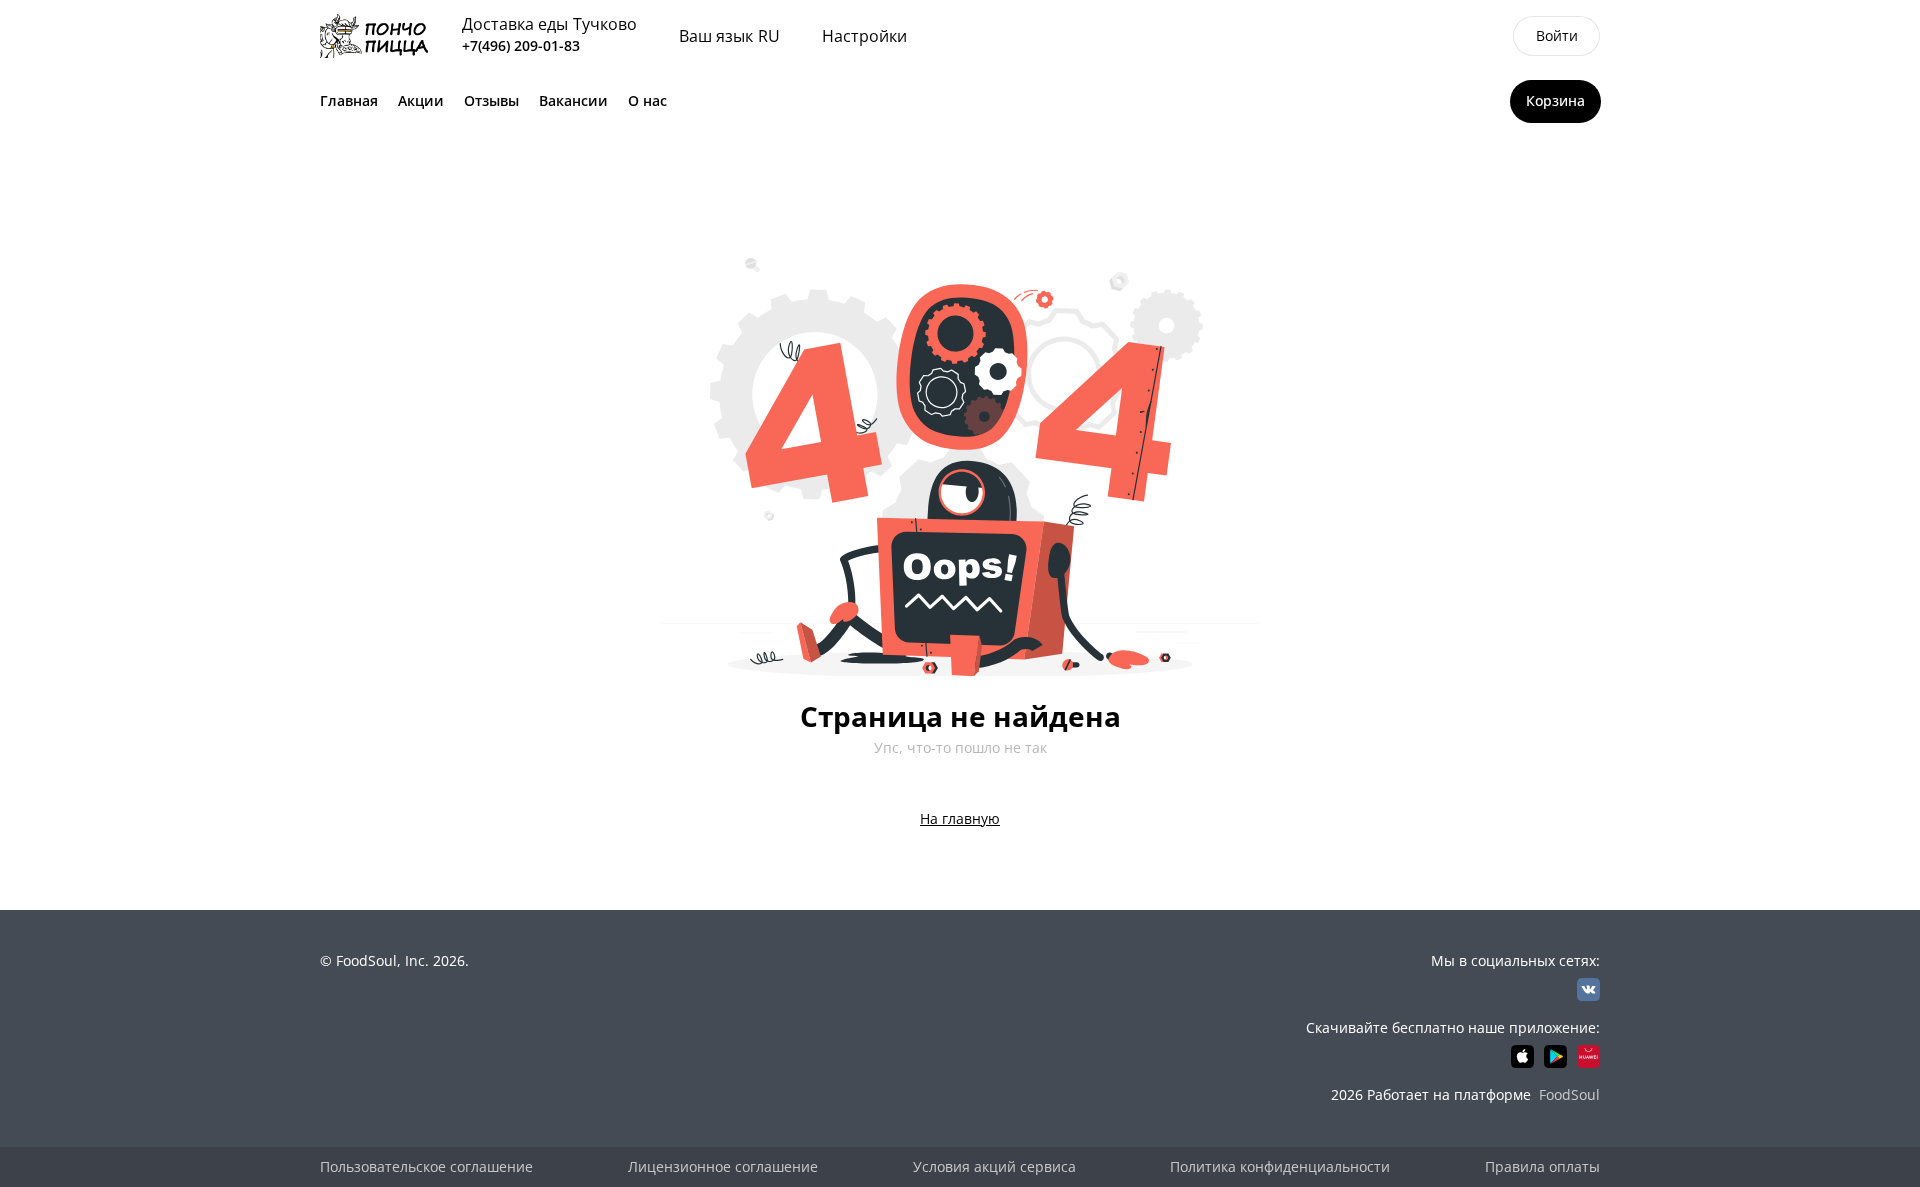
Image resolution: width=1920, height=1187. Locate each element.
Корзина (1555, 100)
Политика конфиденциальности (1280, 1166)
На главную (960, 818)
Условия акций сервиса (994, 1166)
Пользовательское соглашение (426, 1166)
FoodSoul (1569, 1094)
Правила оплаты (1542, 1166)
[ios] (1522, 1056)
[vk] (1588, 989)
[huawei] (1588, 1056)
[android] (1555, 1056)
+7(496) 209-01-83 (521, 45)
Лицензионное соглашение (723, 1166)
